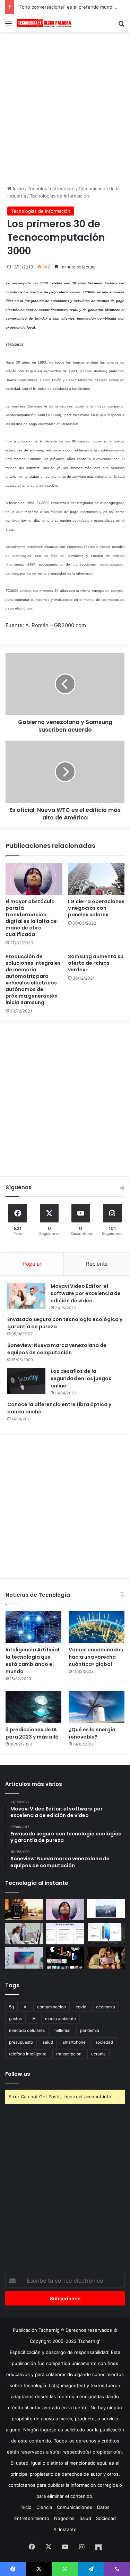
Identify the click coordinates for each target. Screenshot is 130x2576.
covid (81, 2007)
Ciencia (44, 2507)
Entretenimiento (32, 2518)
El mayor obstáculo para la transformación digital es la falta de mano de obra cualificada (31, 918)
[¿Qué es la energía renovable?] (97, 1707)
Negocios (64, 2518)
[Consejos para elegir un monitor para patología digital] (24, 1934)
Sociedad (106, 2518)
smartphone (74, 2042)
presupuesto (21, 2042)
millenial (62, 2030)
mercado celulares (27, 2030)
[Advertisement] (65, 104)
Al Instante (65, 2529)
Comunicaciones (75, 2507)
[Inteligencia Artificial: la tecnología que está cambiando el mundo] (33, 1627)
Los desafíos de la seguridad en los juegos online (81, 1378)
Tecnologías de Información (59, 196)
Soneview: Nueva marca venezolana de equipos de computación (57, 1349)
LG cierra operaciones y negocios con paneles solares (96, 908)
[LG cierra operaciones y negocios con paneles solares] (96, 879)
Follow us (18, 2074)
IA (33, 2019)
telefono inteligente (28, 2054)
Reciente (97, 1264)
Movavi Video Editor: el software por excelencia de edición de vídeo (86, 1293)
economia (106, 2007)
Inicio (18, 189)
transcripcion (69, 2054)
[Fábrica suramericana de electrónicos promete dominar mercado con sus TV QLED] (24, 1958)
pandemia (90, 2030)
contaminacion (51, 2007)
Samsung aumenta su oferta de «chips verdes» (96, 963)
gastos (15, 2019)
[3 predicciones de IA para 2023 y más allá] (33, 1707)
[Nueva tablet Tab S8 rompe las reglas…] (106, 1958)
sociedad (104, 2042)
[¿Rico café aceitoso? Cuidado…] (24, 1909)
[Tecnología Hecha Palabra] (45, 23)
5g (11, 2007)
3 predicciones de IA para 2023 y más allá (32, 1733)
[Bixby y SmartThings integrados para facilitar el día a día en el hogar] (65, 1934)
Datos (103, 2507)
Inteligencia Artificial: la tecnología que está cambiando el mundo (33, 1661)
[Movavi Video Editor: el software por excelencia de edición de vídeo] (26, 1296)
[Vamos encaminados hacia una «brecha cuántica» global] (97, 1627)
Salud (85, 2518)
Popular (32, 1264)
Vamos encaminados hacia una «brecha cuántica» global (96, 1657)
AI (25, 2007)
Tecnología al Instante (51, 189)
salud (48, 2042)
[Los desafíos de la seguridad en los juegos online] (26, 1381)
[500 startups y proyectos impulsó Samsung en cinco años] (65, 1958)
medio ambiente (60, 2019)
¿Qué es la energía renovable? (92, 1733)
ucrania (98, 2054)
